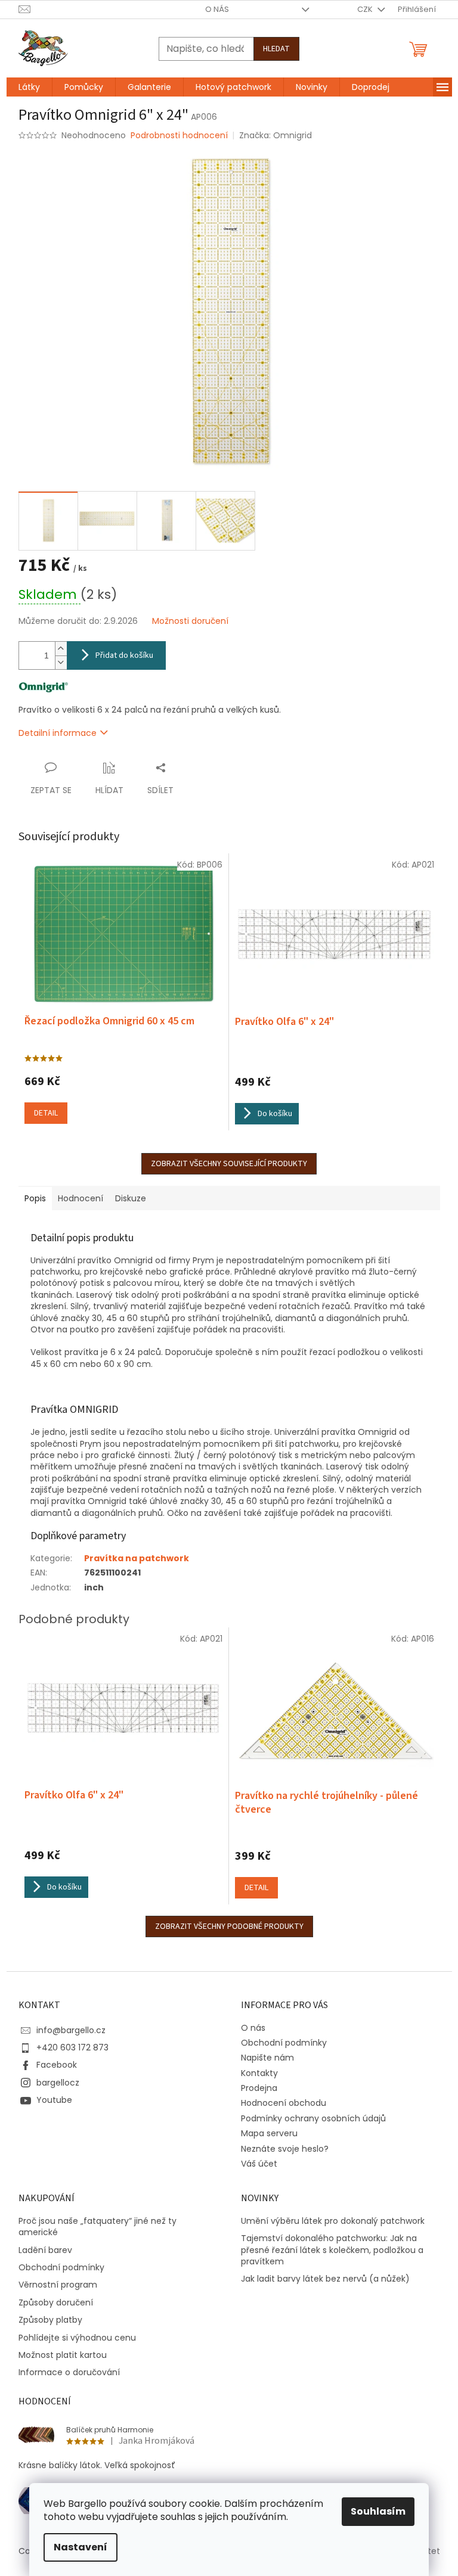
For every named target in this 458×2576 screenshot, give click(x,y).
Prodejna (259, 2088)
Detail (46, 1113)
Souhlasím (378, 2511)
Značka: (276, 135)
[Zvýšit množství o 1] (61, 649)
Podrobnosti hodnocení (179, 136)
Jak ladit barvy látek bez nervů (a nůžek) (325, 2279)
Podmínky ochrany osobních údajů (313, 2118)
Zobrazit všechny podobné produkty (229, 1926)
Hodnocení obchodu (284, 2103)
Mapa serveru (269, 2133)
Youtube (54, 2100)
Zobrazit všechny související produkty (229, 1164)
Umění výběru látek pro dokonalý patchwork (333, 2221)
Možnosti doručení (190, 621)
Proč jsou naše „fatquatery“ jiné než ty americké (98, 2227)
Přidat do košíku (124, 655)
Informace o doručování (69, 2373)
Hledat (276, 49)
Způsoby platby (50, 2320)
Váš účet (259, 2164)
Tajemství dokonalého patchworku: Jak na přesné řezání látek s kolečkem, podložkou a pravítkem (332, 2250)
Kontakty (259, 2073)
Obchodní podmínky (284, 2043)
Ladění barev (45, 2250)
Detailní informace (58, 733)
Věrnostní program (58, 2285)
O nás (217, 9)
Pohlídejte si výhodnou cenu (77, 2338)
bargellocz (58, 2083)
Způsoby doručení (56, 2303)
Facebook (57, 2065)
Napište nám (267, 2058)
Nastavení (81, 2547)
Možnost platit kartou (63, 2355)
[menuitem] (29, 87)
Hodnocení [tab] (81, 1198)
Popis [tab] (35, 1198)
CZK (366, 9)
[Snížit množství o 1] (61, 662)
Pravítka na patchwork (137, 1558)
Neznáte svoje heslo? (285, 2149)
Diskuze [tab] (131, 1198)
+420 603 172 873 (72, 2047)
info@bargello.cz (71, 2030)
